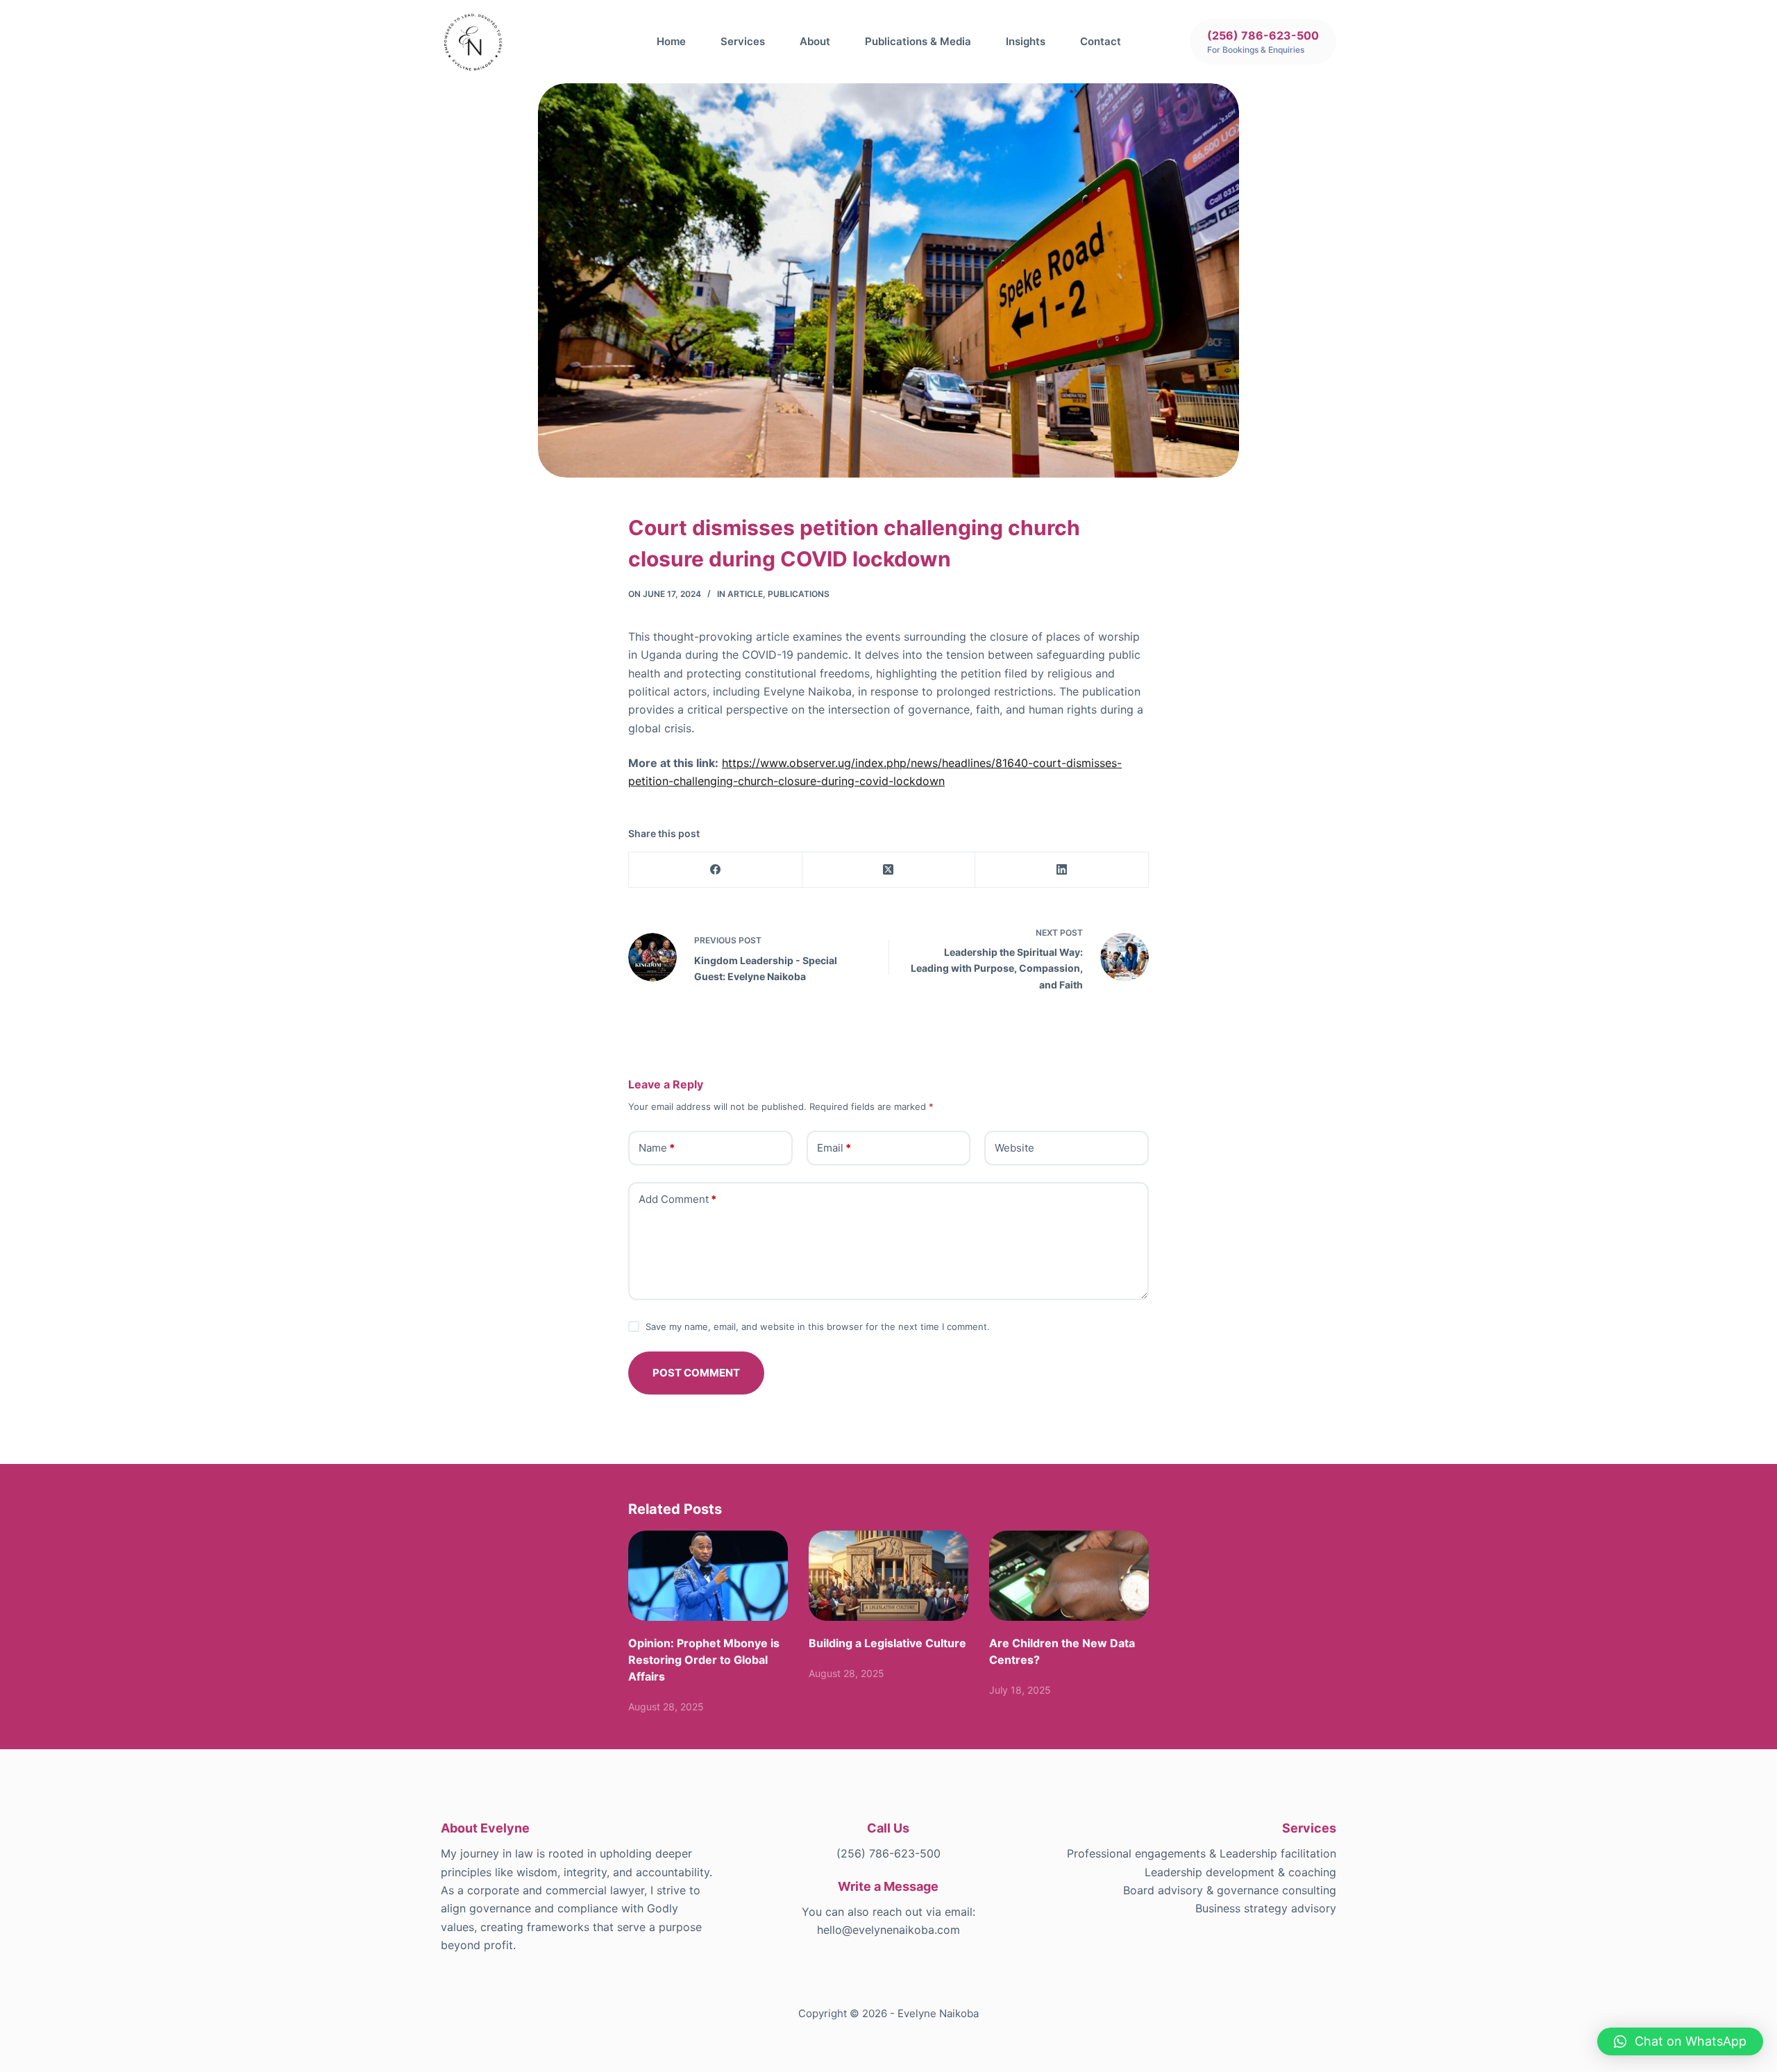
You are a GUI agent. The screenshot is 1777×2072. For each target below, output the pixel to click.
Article (745, 594)
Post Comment (696, 1373)
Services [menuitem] (743, 41)
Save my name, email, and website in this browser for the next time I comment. (818, 1326)
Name (657, 1148)
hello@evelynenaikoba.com (888, 1930)
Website (1014, 1148)
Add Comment (677, 1199)
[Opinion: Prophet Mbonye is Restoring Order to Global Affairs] (708, 1575)
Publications (799, 594)
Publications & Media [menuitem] (918, 41)
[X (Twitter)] (889, 870)
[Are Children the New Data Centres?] (1069, 1575)
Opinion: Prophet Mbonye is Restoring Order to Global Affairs (704, 1660)
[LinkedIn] (1062, 870)
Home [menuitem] (671, 41)
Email (834, 1148)
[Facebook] (716, 870)
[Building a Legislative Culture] (888, 1575)
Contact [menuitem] (1101, 41)
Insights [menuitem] (1026, 41)
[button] (1680, 2041)
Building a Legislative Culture (887, 1643)
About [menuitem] (815, 41)
